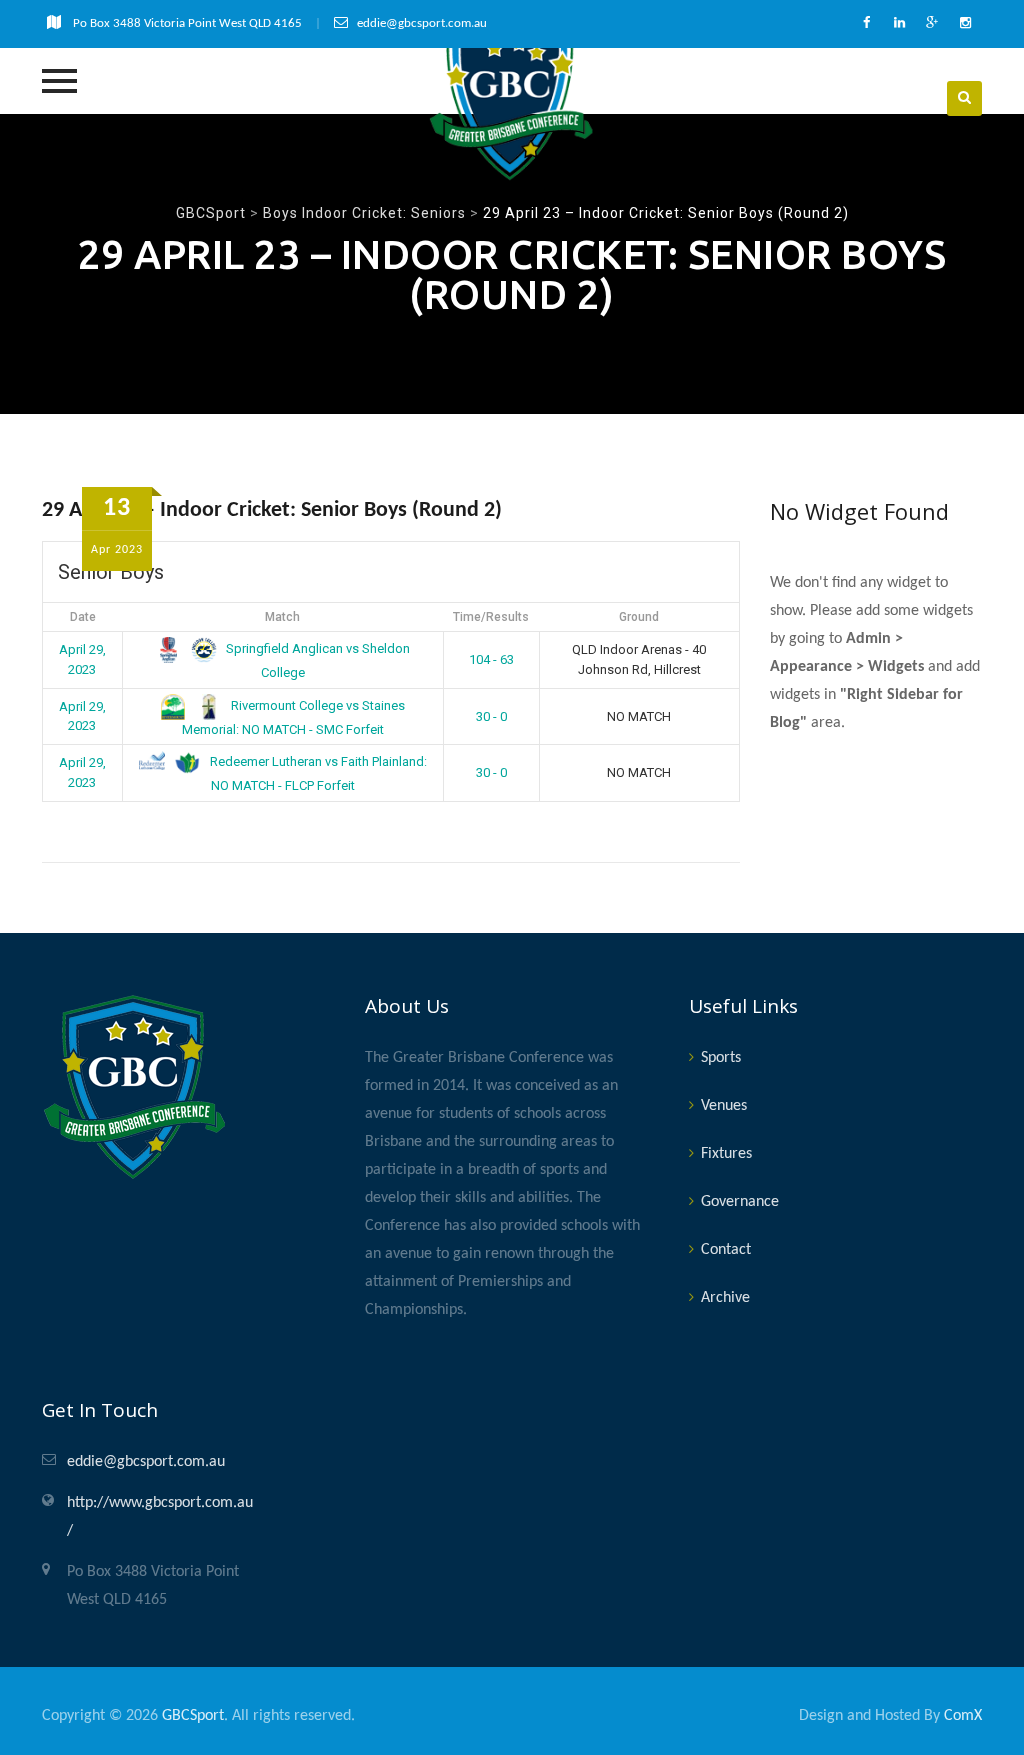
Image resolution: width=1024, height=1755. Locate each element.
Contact (726, 1250)
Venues (724, 1106)
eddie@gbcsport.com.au (146, 1462)
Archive (725, 1298)
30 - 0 (491, 716)
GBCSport (193, 1716)
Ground (639, 617)
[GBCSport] (511, 98)
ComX (963, 1716)
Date (83, 617)
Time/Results (491, 617)
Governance (740, 1202)
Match (282, 617)
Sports (721, 1058)
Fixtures (726, 1154)
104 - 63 (491, 659)
